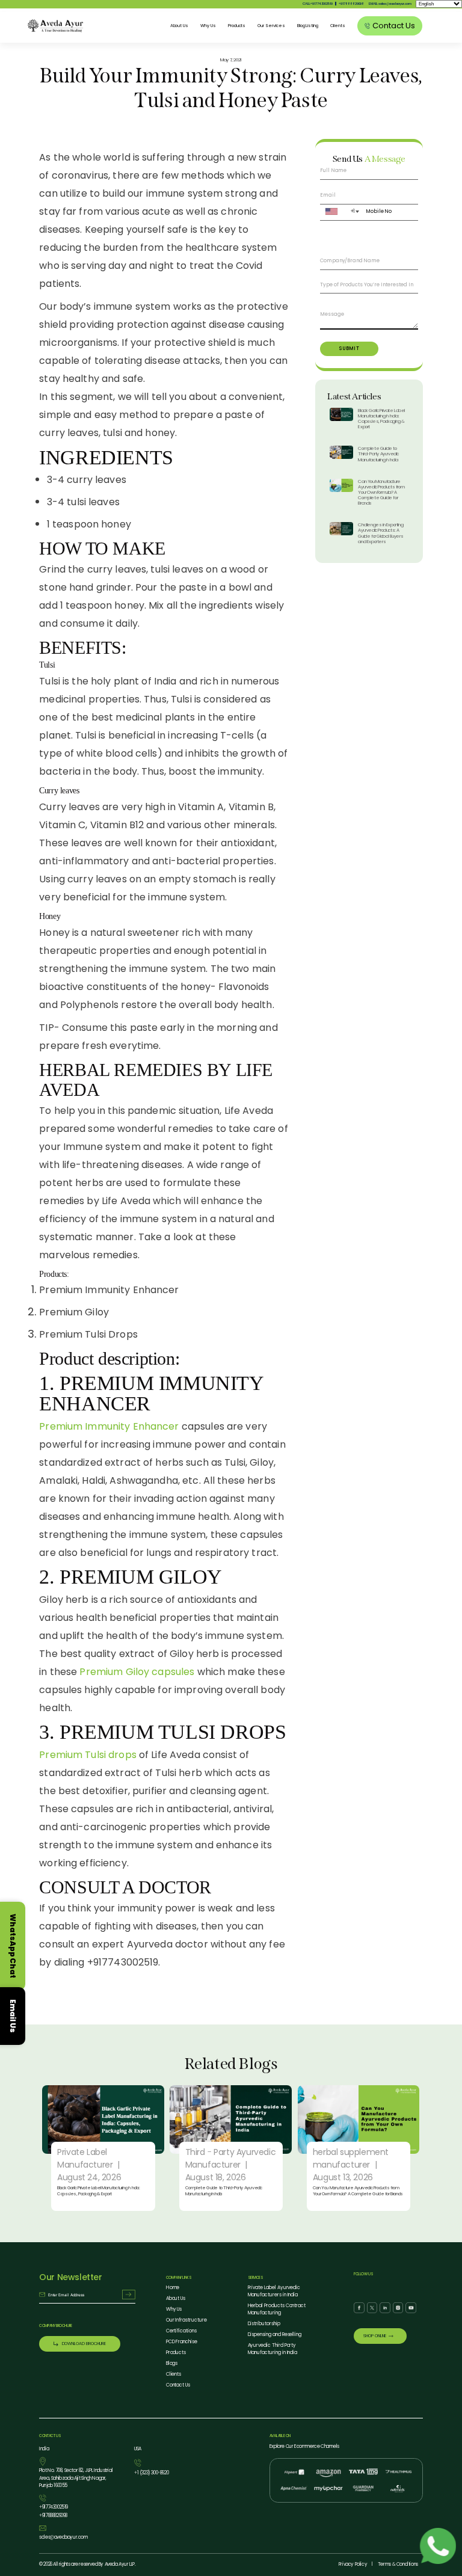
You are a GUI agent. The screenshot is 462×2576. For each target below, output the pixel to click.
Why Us (208, 26)
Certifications (181, 2331)
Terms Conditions (398, 2564)
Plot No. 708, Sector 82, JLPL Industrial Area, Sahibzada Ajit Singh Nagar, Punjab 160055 (76, 2478)
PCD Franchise (182, 2342)
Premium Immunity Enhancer (109, 1426)
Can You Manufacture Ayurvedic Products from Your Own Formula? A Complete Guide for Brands (381, 493)
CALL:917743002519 (318, 4)
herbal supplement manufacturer (351, 2158)
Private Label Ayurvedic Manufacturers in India (274, 2291)
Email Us (13, 2016)
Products (237, 26)
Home (173, 2288)
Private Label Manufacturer (85, 2158)
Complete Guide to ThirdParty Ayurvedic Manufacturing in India (378, 454)
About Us (180, 26)
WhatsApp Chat (13, 1946)
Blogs (172, 2363)
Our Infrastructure (186, 2320)
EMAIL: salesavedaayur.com (390, 4)
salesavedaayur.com (63, 2537)
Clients (338, 26)
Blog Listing (308, 26)
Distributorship (264, 2324)
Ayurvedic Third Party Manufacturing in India (273, 2349)
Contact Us (178, 2385)
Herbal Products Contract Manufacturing (277, 2309)
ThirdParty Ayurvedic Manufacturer (231, 2158)
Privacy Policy (353, 2564)
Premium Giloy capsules (137, 1672)
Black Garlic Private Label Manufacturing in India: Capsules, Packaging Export (381, 419)
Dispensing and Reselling (275, 2335)
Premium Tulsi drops (88, 1755)
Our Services (271, 26)
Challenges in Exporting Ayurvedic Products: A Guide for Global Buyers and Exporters (380, 533)
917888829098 (351, 4)
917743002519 (54, 2507)
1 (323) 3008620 (151, 2473)
